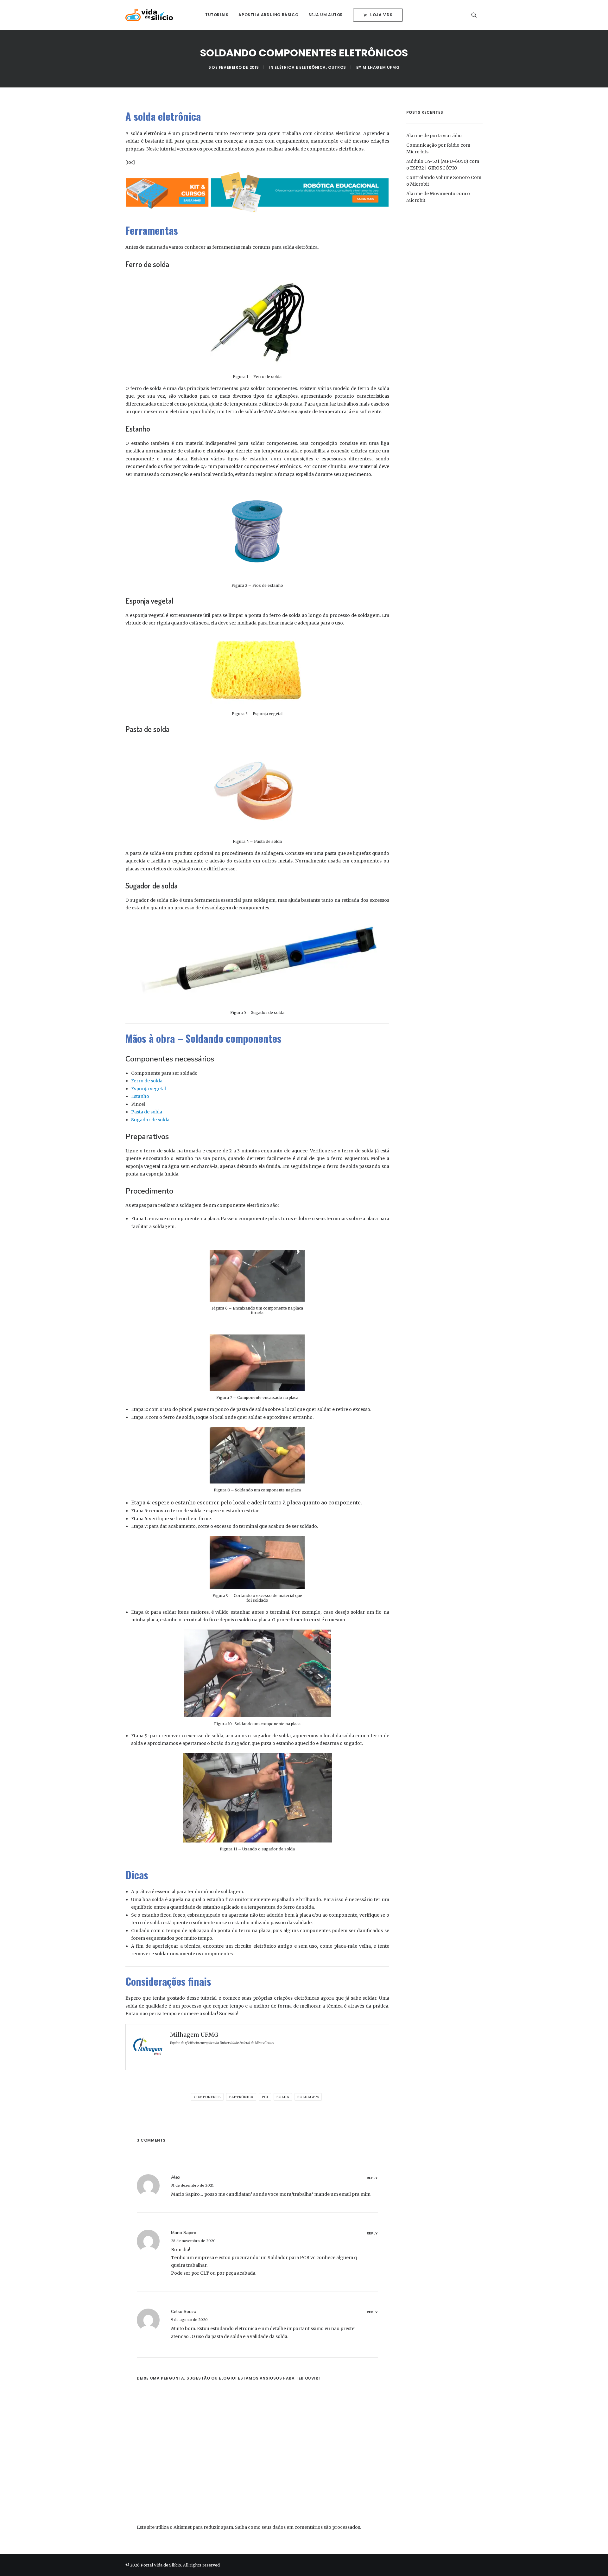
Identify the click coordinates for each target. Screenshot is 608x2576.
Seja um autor (326, 15)
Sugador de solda (150, 1120)
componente (207, 2097)
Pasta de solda (147, 1112)
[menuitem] (217, 15)
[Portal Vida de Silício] (149, 15)
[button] (477, 15)
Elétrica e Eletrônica (300, 67)
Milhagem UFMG (381, 67)
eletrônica (241, 2097)
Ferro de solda (147, 1081)
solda (283, 2097)
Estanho (140, 1096)
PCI (265, 2097)
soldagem (308, 2097)
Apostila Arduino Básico (268, 15)
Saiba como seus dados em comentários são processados (298, 2527)
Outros (337, 67)
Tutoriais (217, 15)
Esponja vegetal (149, 1089)
